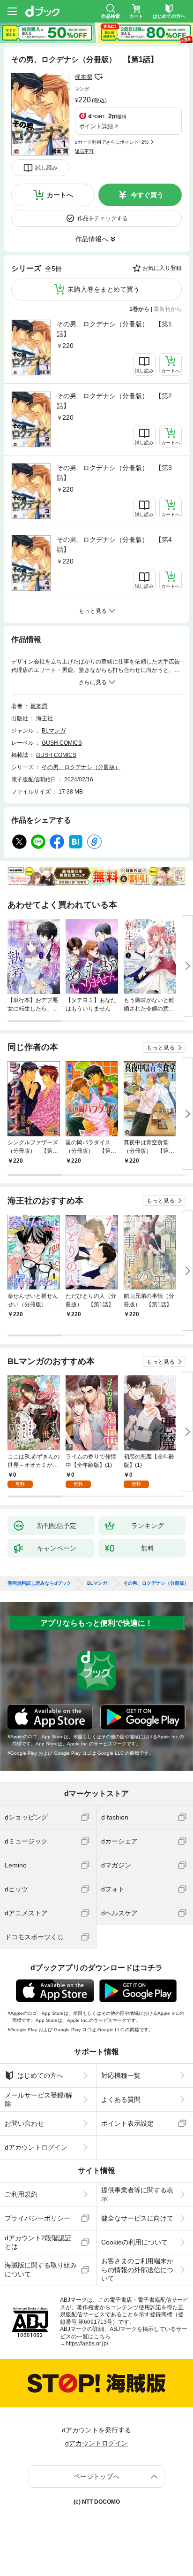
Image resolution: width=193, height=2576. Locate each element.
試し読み (46, 168)
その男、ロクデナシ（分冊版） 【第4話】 (114, 544)
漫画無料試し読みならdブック (39, 1583)
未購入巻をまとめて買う (104, 289)
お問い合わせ (24, 2123)
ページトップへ (96, 2476)
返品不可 (84, 151)
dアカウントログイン (36, 2147)
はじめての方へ (40, 2075)
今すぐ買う (147, 195)
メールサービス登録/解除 (38, 2099)
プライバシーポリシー (37, 2218)
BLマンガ (54, 731)
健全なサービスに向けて (137, 2218)
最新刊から (168, 309)
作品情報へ (92, 239)
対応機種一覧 (121, 2075)
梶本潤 (83, 77)
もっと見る (161, 1048)
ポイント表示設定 (127, 2123)
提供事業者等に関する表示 (137, 2194)
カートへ (60, 195)
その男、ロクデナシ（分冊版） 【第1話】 (114, 329)
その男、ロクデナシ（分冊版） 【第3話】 (114, 473)
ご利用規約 (21, 2194)
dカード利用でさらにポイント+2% (112, 142)
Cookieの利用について (134, 2242)
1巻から (139, 309)
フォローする (98, 77)
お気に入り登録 (162, 268)
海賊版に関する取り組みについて (41, 2269)
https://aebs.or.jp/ (87, 2344)
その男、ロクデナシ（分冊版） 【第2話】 (114, 401)
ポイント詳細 (96, 126)
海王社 (45, 718)
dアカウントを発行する (96, 2430)
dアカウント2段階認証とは (38, 2242)
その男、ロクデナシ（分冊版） (81, 767)
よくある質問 (121, 2099)
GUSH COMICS (62, 743)
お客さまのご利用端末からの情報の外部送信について (137, 2269)
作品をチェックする (103, 218)
